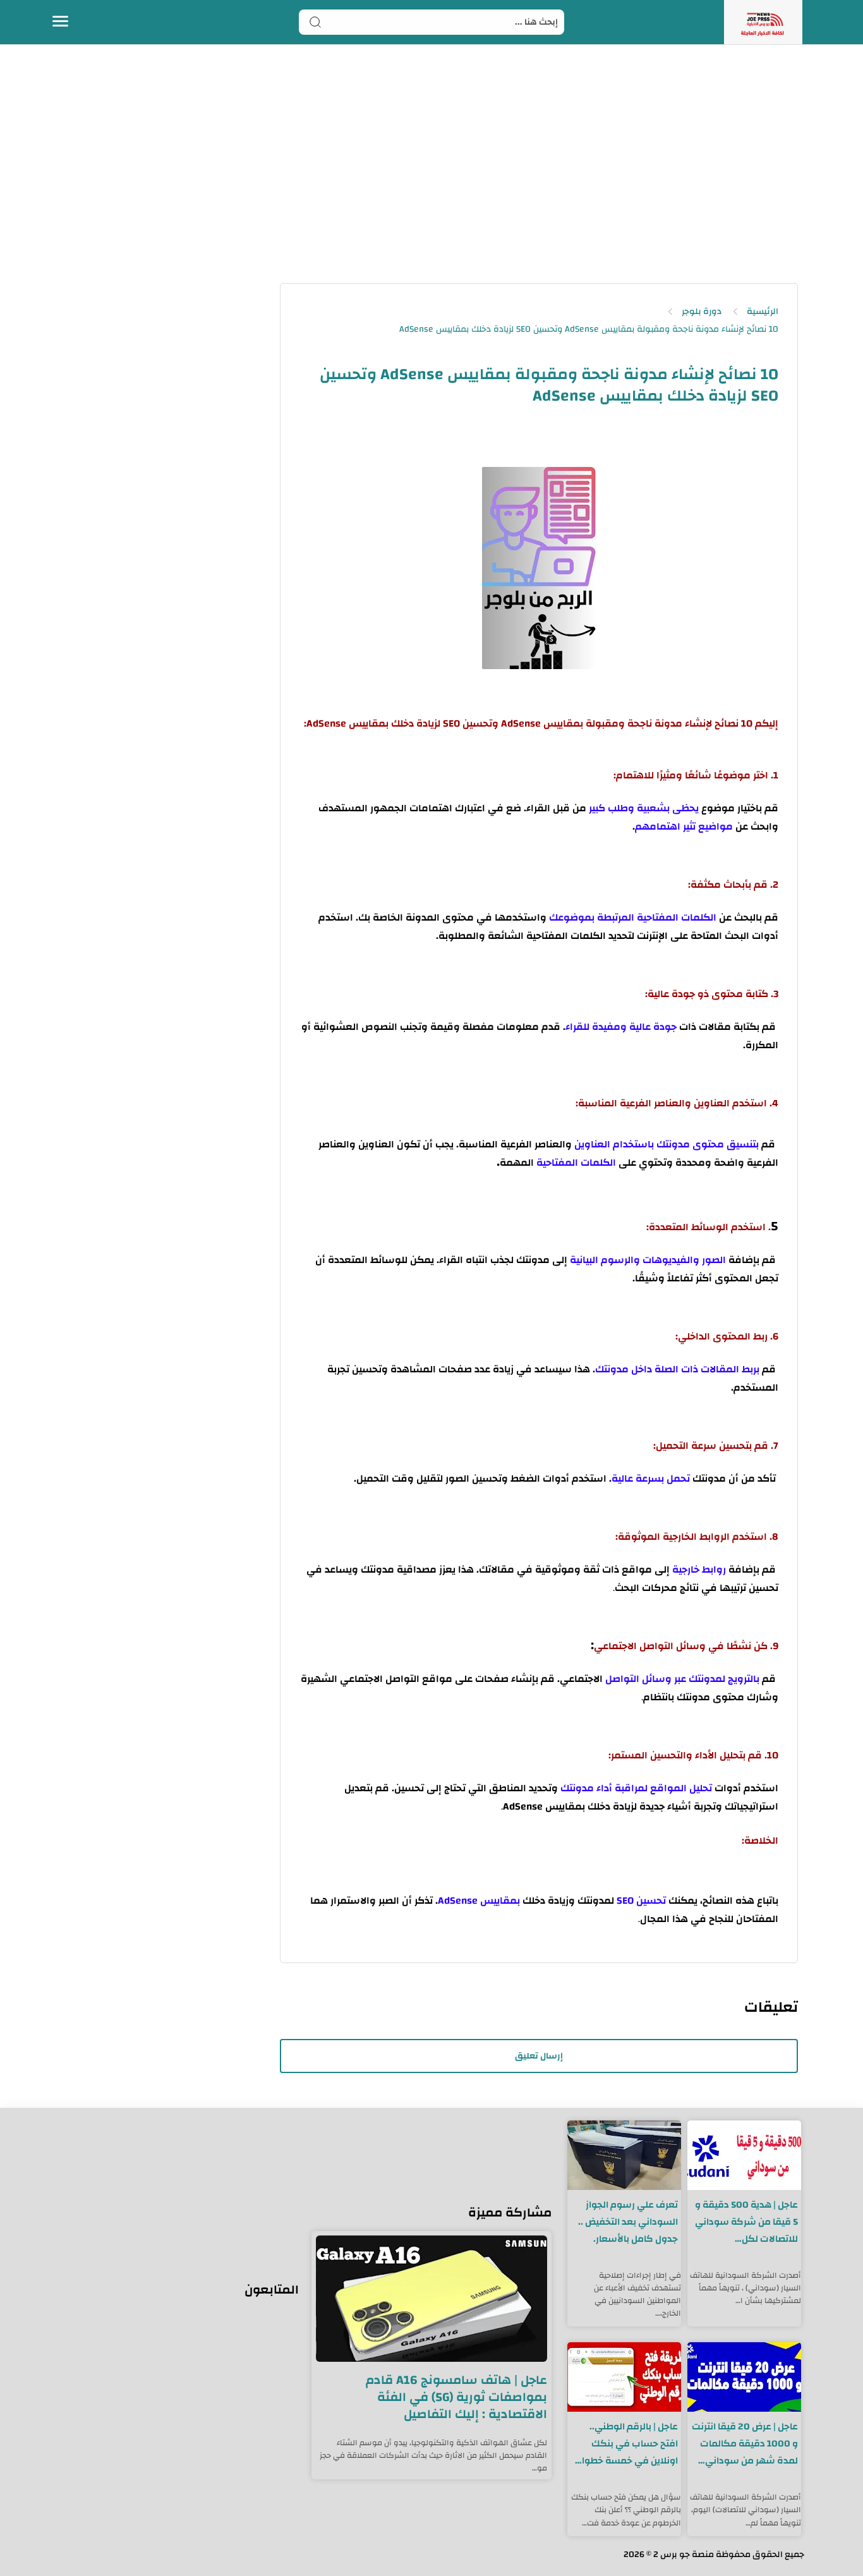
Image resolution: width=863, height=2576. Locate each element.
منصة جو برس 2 (684, 2555)
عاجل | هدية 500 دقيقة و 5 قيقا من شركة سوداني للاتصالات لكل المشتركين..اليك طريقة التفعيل (746, 2222)
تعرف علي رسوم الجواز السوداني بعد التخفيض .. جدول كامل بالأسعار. (628, 2222)
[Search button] (315, 22)
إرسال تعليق (539, 2056)
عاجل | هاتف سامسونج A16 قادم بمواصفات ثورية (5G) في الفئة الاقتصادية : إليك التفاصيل (456, 2397)
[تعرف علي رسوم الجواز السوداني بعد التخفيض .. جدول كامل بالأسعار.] (624, 2155)
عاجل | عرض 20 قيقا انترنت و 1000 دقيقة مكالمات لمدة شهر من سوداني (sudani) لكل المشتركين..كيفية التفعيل (745, 2444)
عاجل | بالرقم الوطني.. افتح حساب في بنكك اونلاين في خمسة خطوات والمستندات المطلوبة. (625, 2444)
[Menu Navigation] (60, 22)
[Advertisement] (431, 176)
